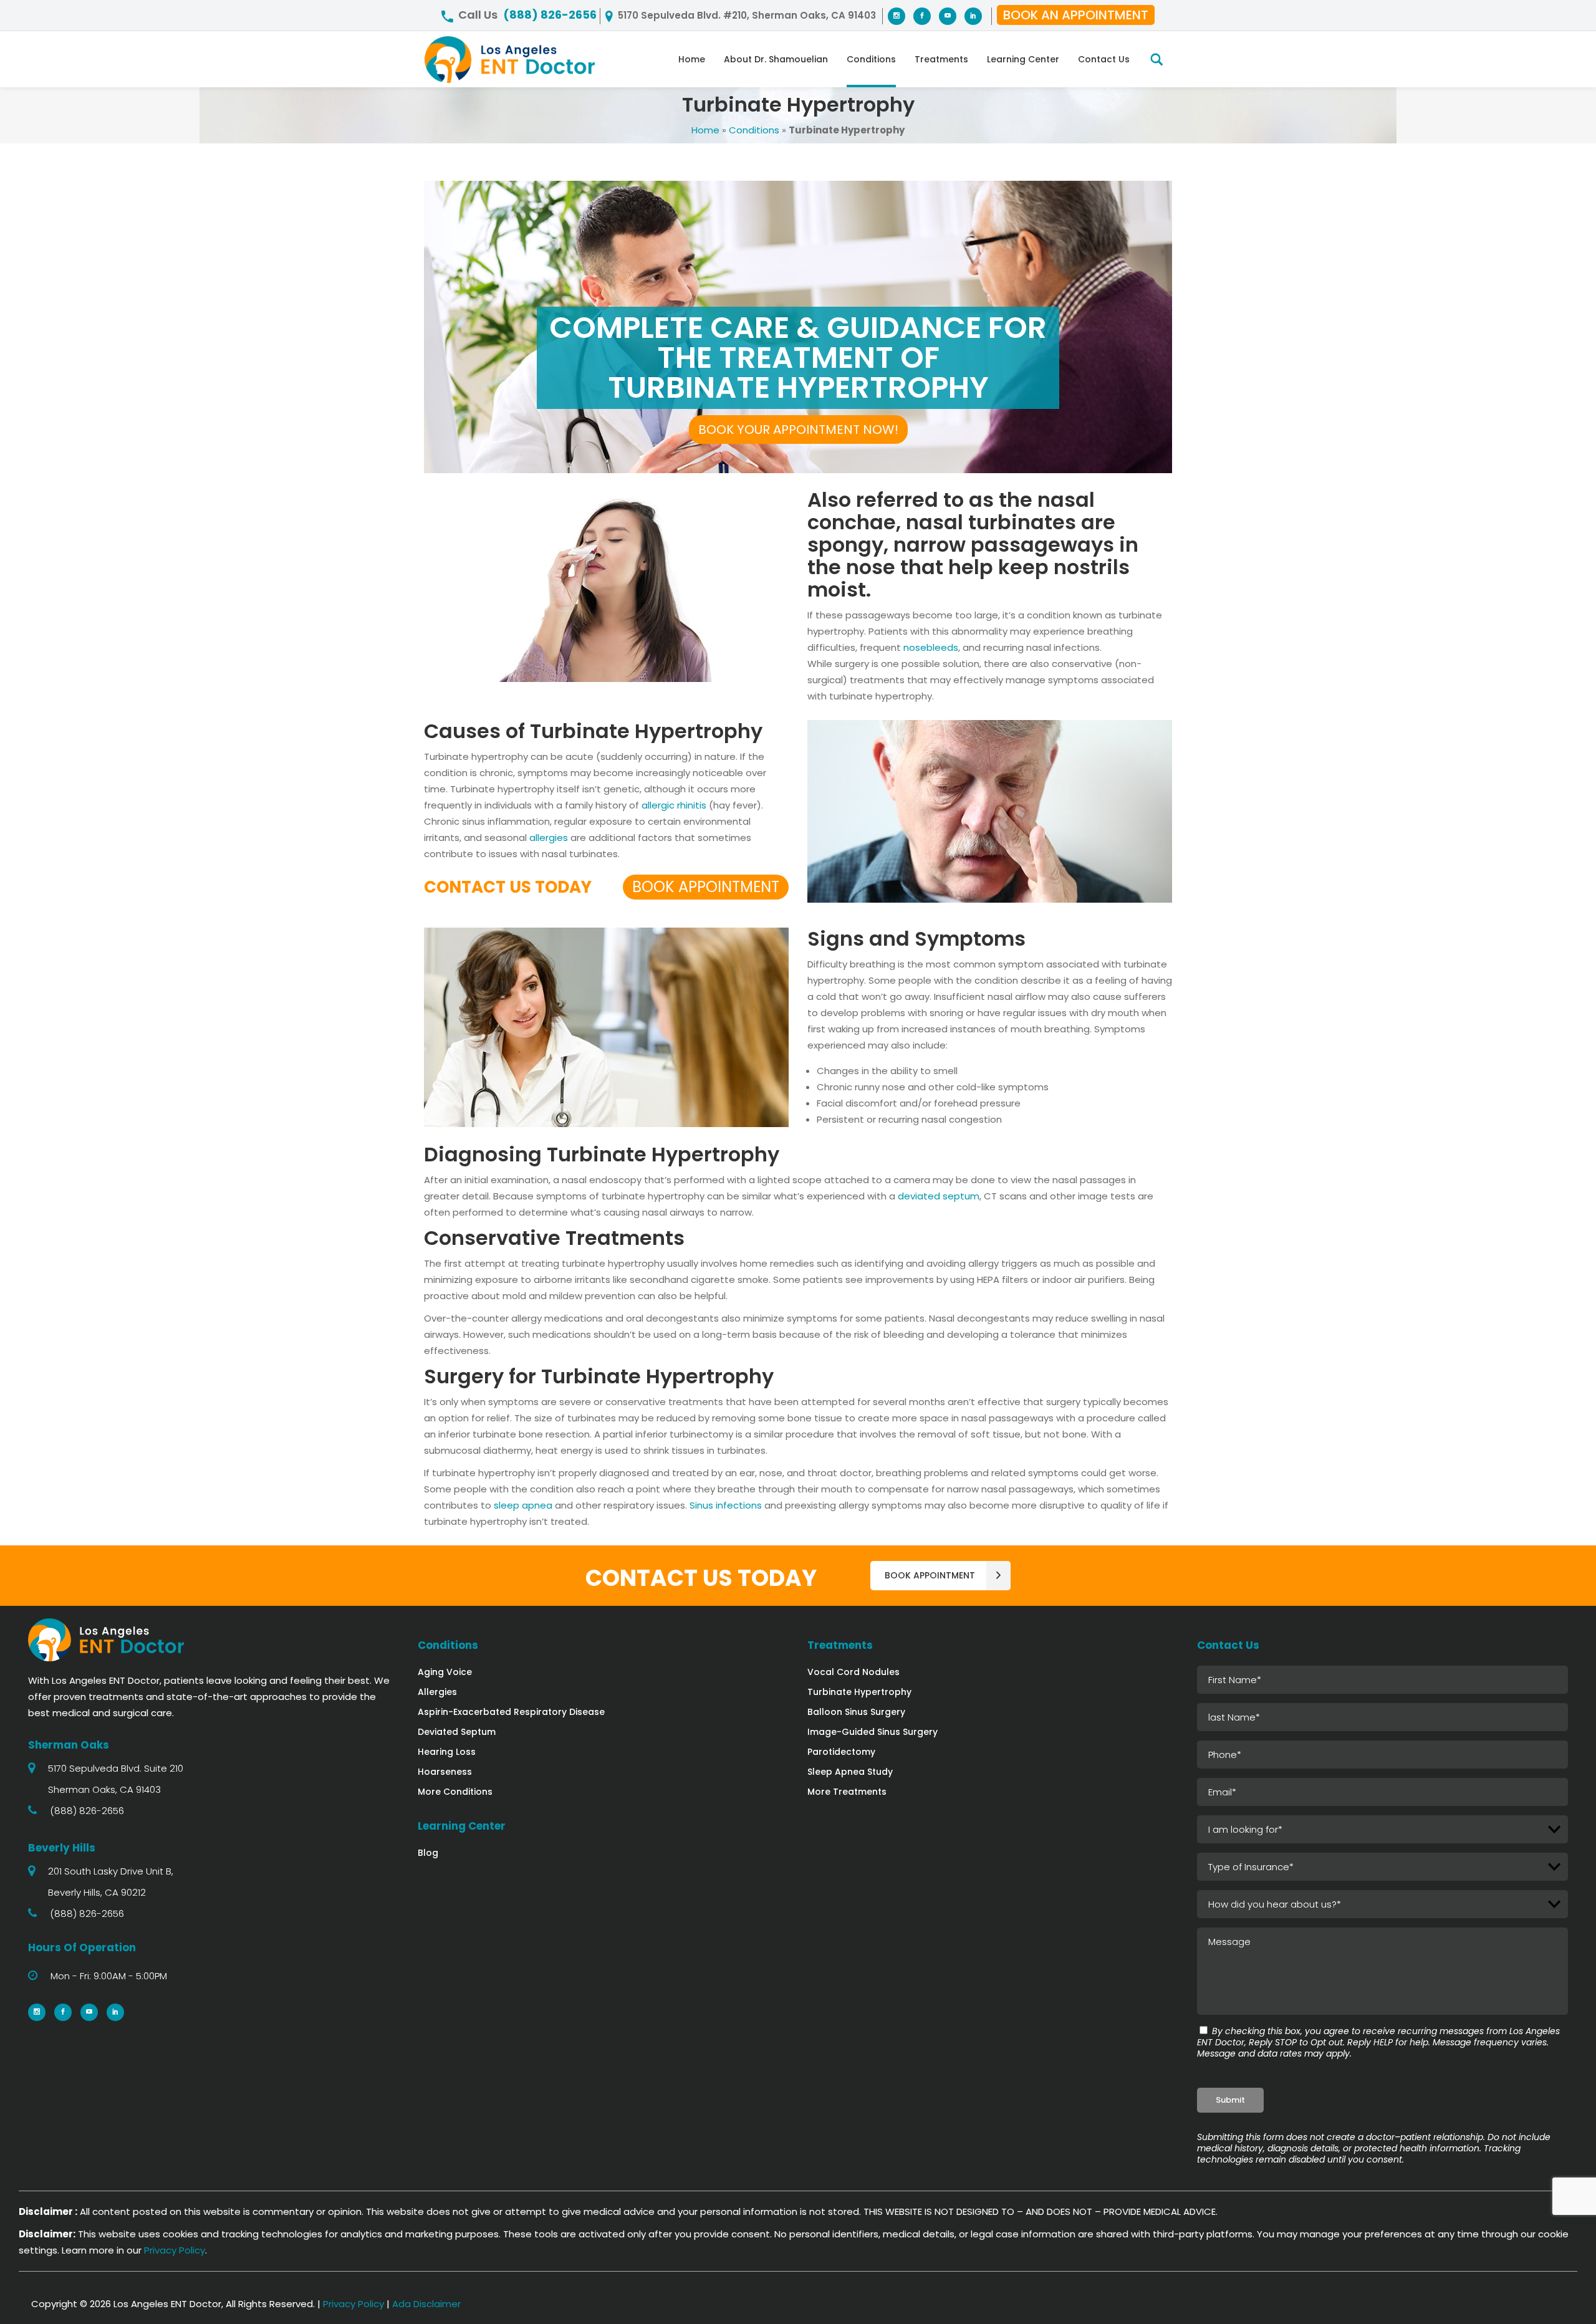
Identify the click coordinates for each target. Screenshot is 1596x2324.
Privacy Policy (175, 2250)
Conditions (754, 130)
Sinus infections (726, 1505)
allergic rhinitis (674, 805)
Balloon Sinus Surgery (856, 1712)
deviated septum (939, 1196)
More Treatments (847, 1792)
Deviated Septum (457, 1732)
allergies (549, 838)
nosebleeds (931, 647)
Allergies (437, 1692)
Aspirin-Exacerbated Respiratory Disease (511, 1712)
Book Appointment (706, 887)
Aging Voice (445, 1672)
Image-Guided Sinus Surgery (873, 1732)
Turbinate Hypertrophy (859, 1692)
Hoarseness (445, 1772)
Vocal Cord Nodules (853, 1672)
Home (705, 130)
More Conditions (455, 1792)
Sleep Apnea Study (850, 1772)
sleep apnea (523, 1505)
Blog (428, 1853)
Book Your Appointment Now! (798, 430)
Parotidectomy (841, 1752)
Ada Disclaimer (426, 2304)
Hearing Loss (447, 1752)
